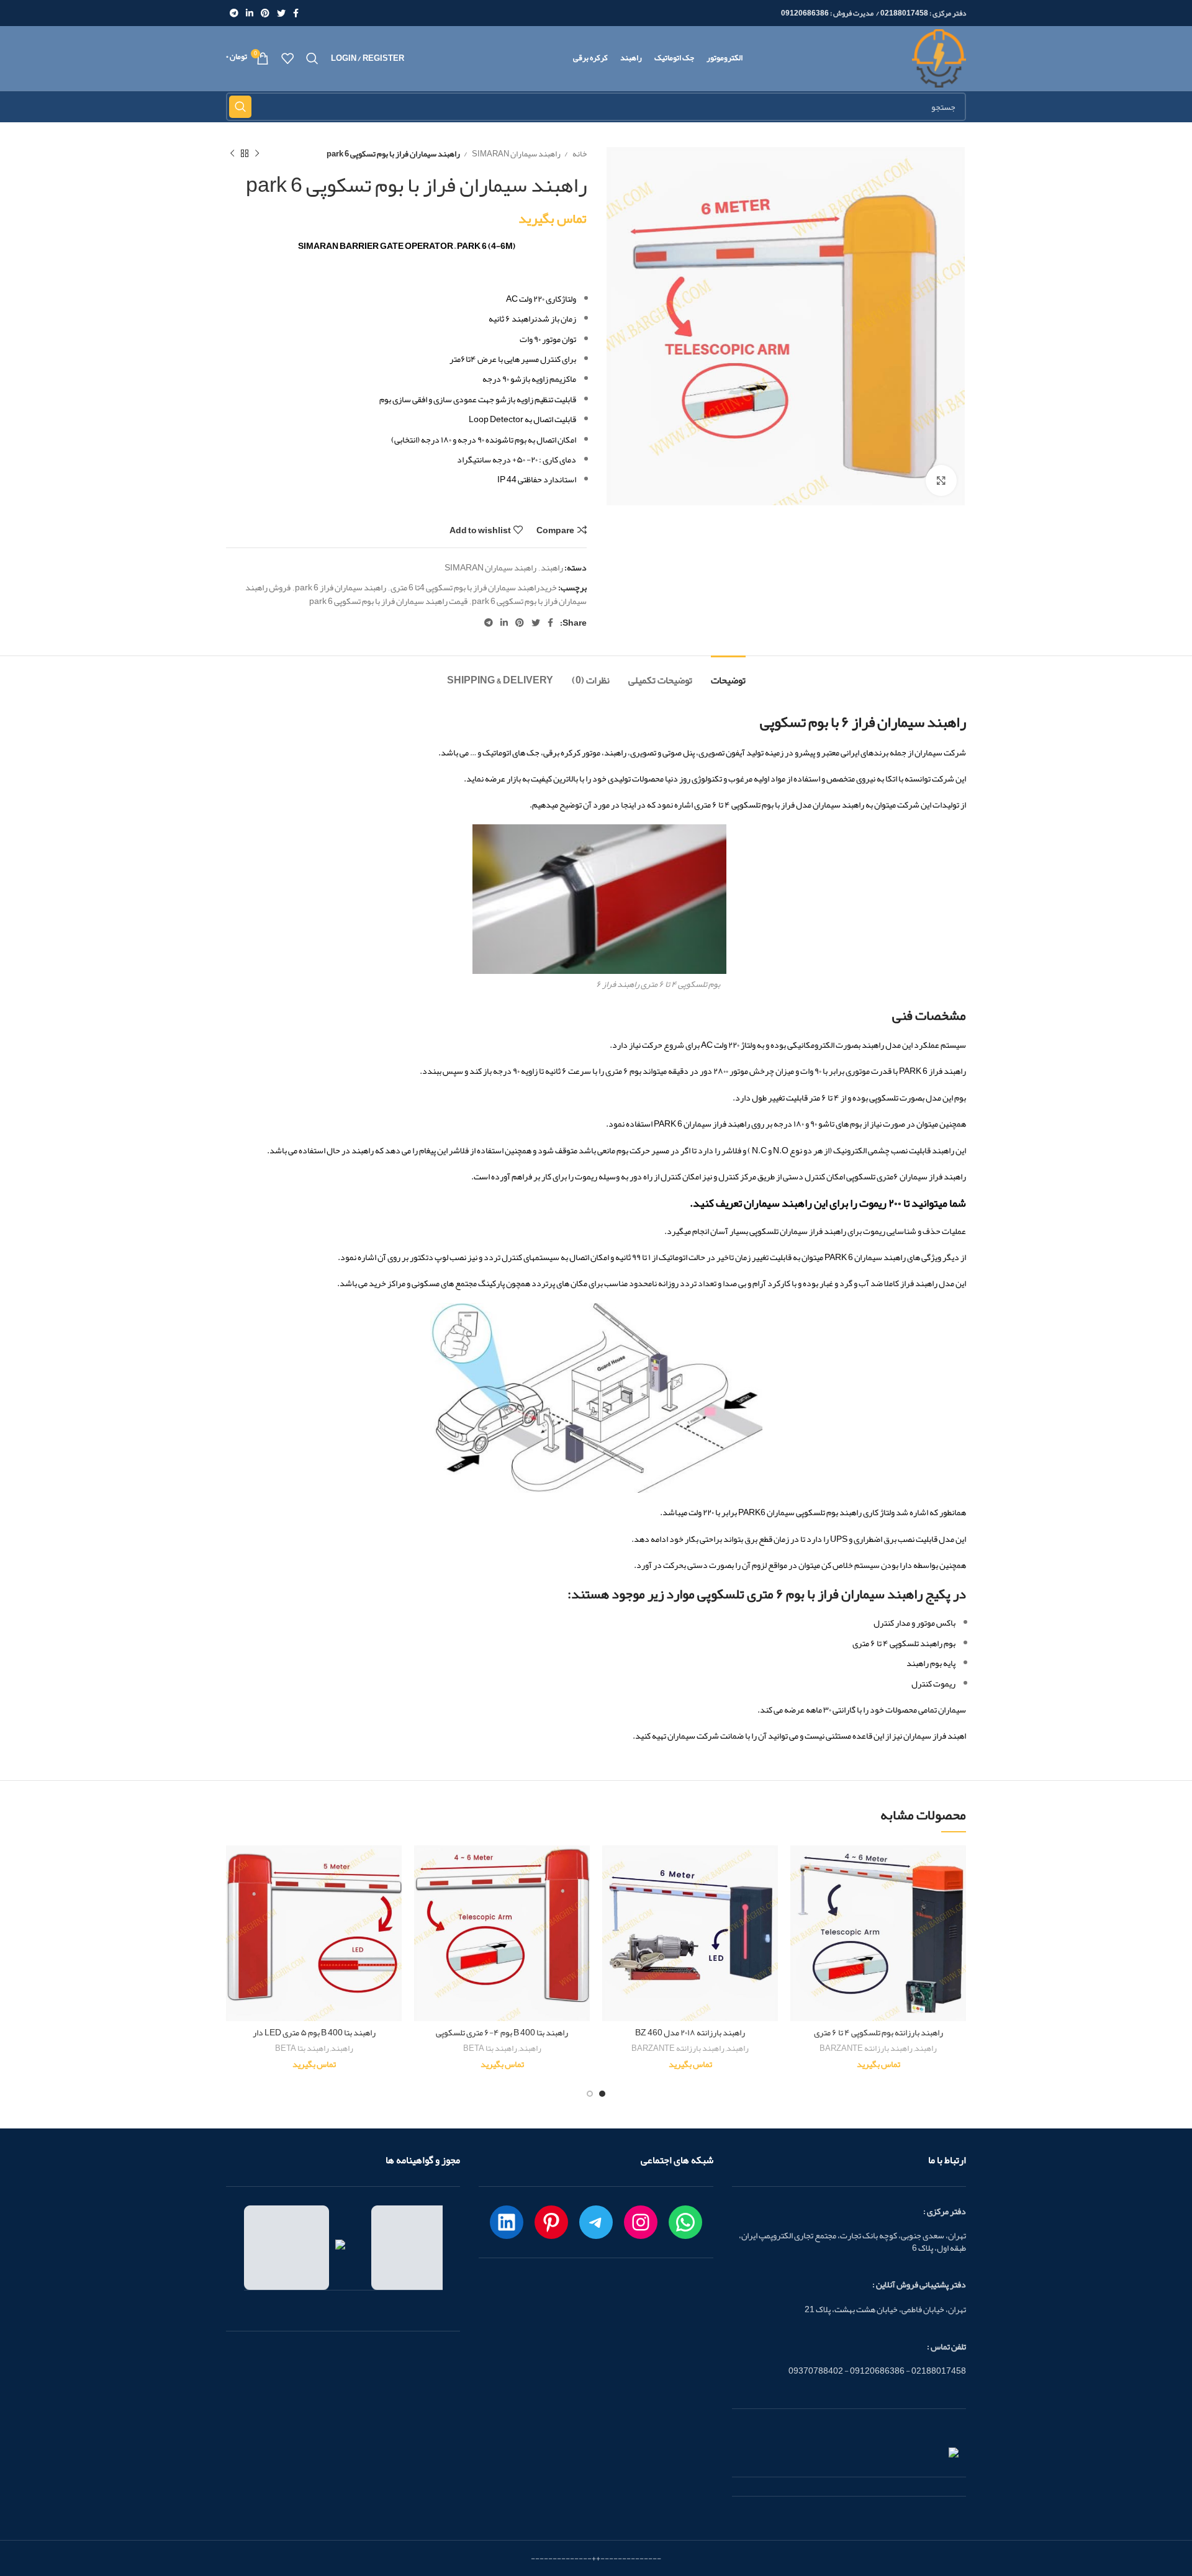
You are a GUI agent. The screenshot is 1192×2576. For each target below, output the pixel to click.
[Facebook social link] (296, 13)
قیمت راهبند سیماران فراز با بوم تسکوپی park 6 (388, 601)
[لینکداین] (507, 2222)
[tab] (728, 674)
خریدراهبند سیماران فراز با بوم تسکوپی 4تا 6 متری (474, 587)
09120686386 (805, 13)
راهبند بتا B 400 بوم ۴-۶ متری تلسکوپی (502, 2032)
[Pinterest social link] (265, 13)
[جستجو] (312, 58)
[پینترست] (551, 2222)
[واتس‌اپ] (685, 2222)
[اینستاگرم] (641, 2222)
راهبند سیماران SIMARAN (516, 154)
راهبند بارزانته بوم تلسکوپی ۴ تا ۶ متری (878, 2032)
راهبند (552, 567)
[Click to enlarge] (941, 480)
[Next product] (232, 154)
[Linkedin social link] (250, 13)
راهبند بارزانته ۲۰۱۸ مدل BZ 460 (690, 2032)
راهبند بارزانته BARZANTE (866, 2049)
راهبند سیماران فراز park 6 (341, 587)
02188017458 (904, 13)
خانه (579, 154)
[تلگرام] (596, 2222)
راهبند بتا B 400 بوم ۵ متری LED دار (314, 2032)
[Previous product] (257, 154)
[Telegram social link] (234, 13)
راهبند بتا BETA (490, 2049)
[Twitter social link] (281, 13)
